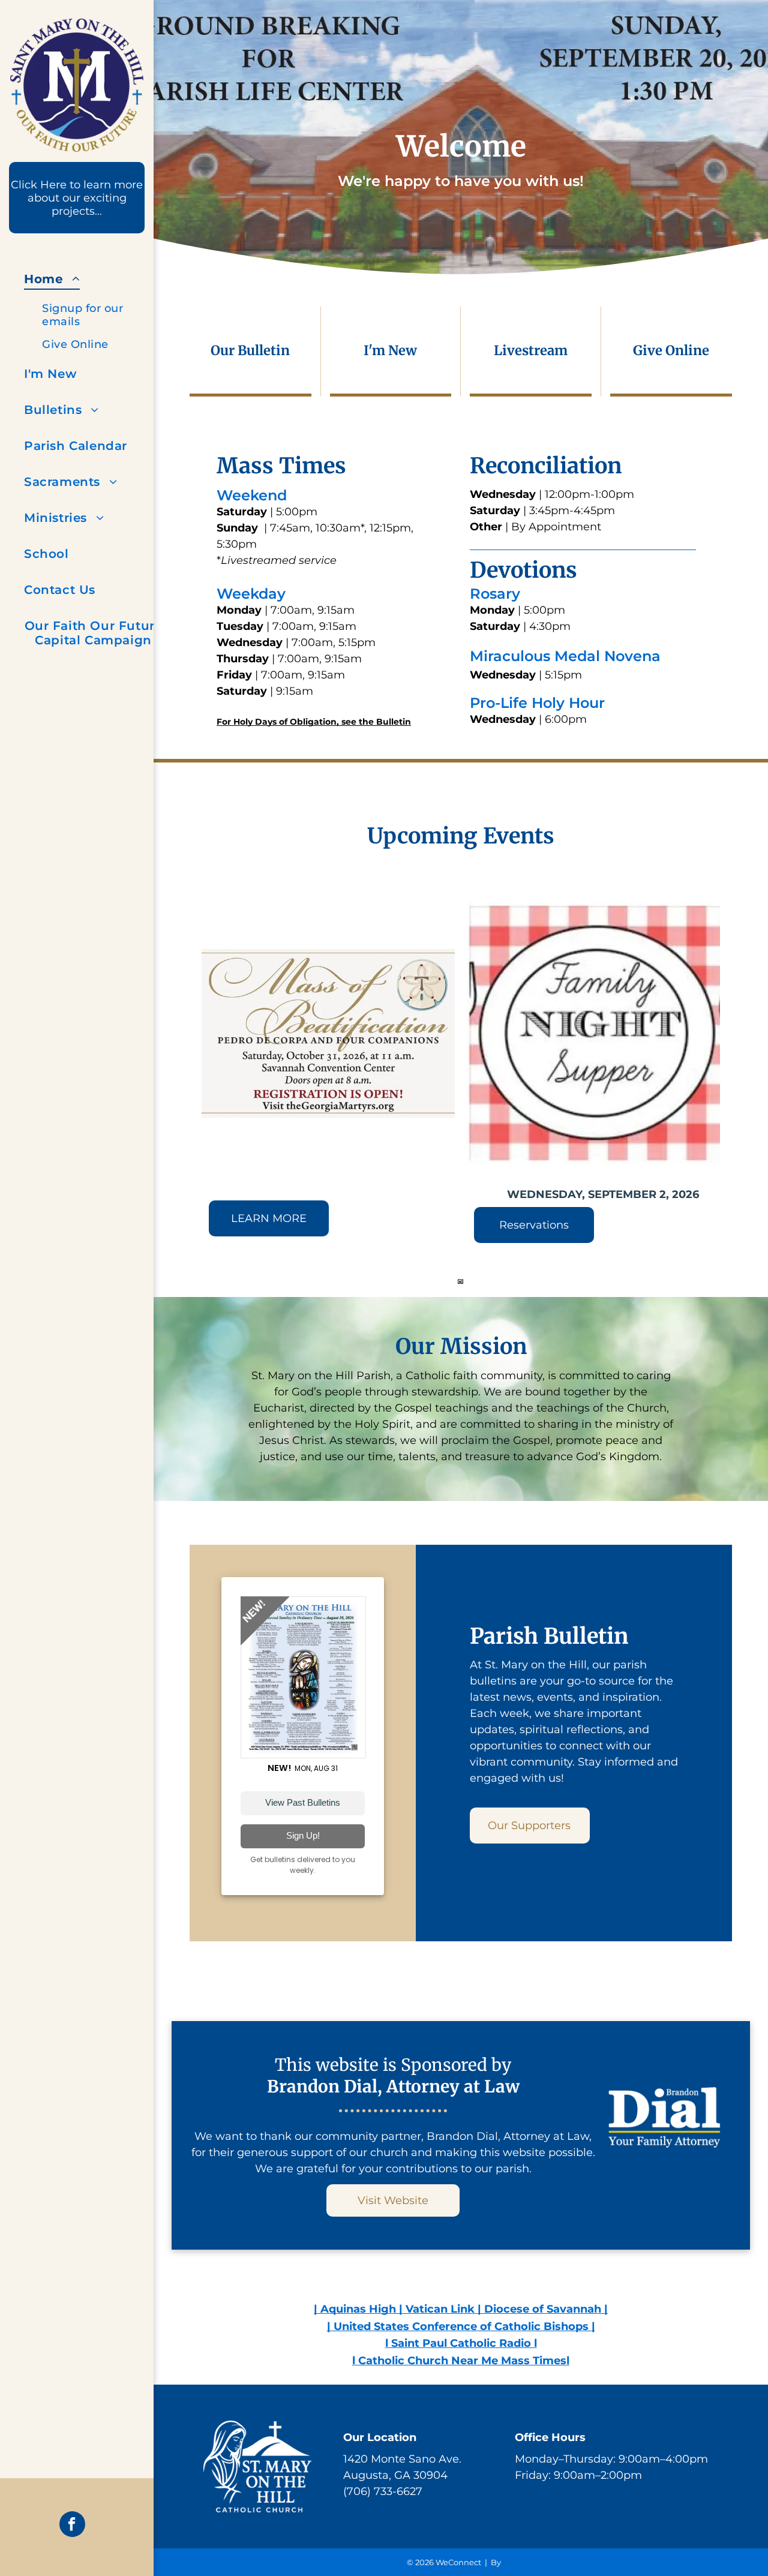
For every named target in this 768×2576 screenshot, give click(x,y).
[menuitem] (93, 308)
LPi (509, 2562)
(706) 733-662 (379, 2491)
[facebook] (72, 2526)
